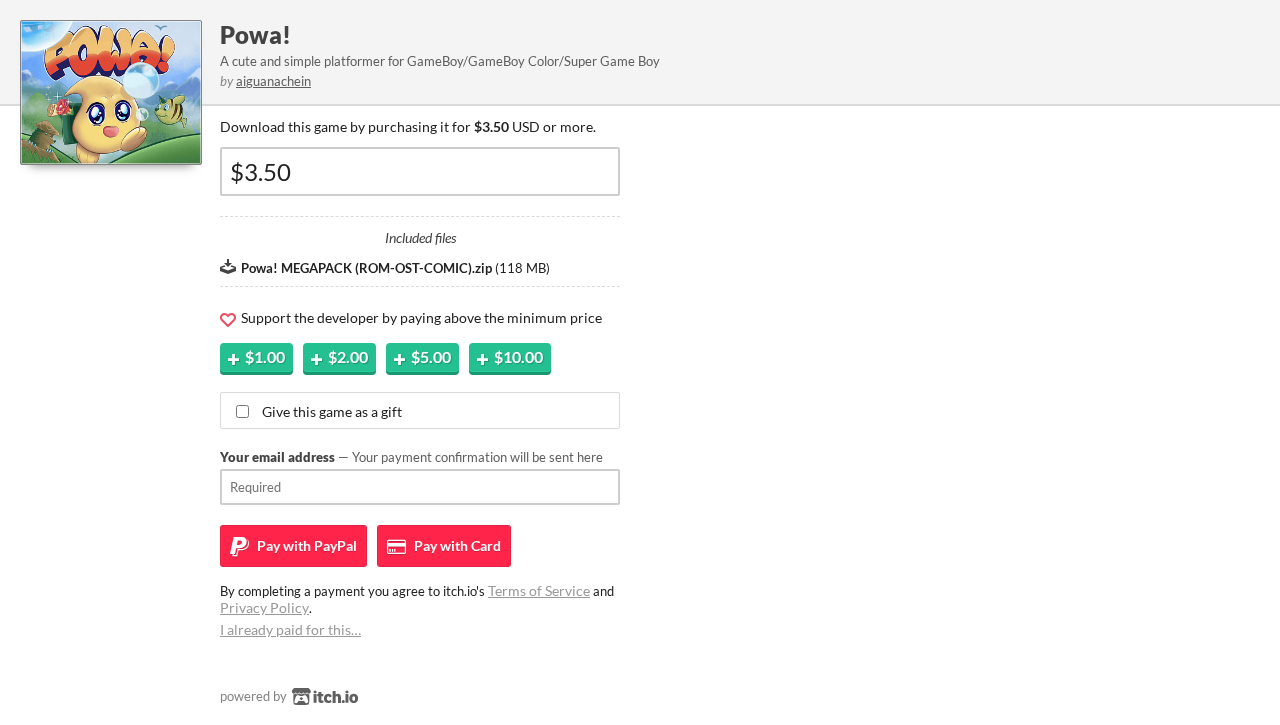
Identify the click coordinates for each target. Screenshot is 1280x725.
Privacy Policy (264, 607)
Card (456, 545)
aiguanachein (273, 81)
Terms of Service (539, 590)
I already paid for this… (290, 629)
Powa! (255, 34)
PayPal (305, 545)
